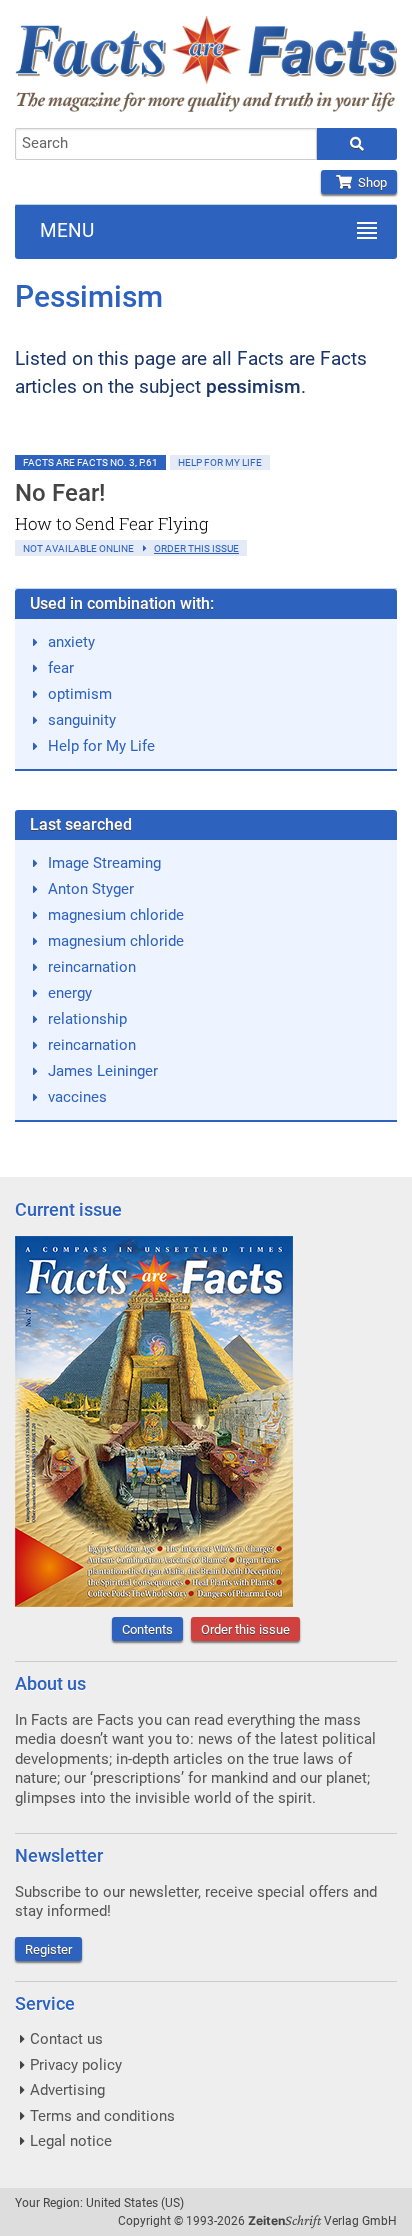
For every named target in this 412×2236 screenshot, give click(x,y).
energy (70, 993)
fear (61, 668)
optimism (80, 694)
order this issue (196, 548)
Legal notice (71, 2141)
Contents (147, 1629)
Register (48, 1949)
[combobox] (166, 144)
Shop (369, 182)
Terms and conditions (102, 2116)
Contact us (66, 2039)
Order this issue (245, 1629)
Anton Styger (91, 889)
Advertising (67, 2090)
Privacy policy (76, 2065)
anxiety (71, 642)
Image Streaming (104, 863)
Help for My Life (220, 462)
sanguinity (82, 720)
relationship (87, 1019)
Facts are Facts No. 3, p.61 (90, 462)
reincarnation (92, 967)
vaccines (77, 1097)
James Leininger (103, 1071)
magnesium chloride (116, 915)
